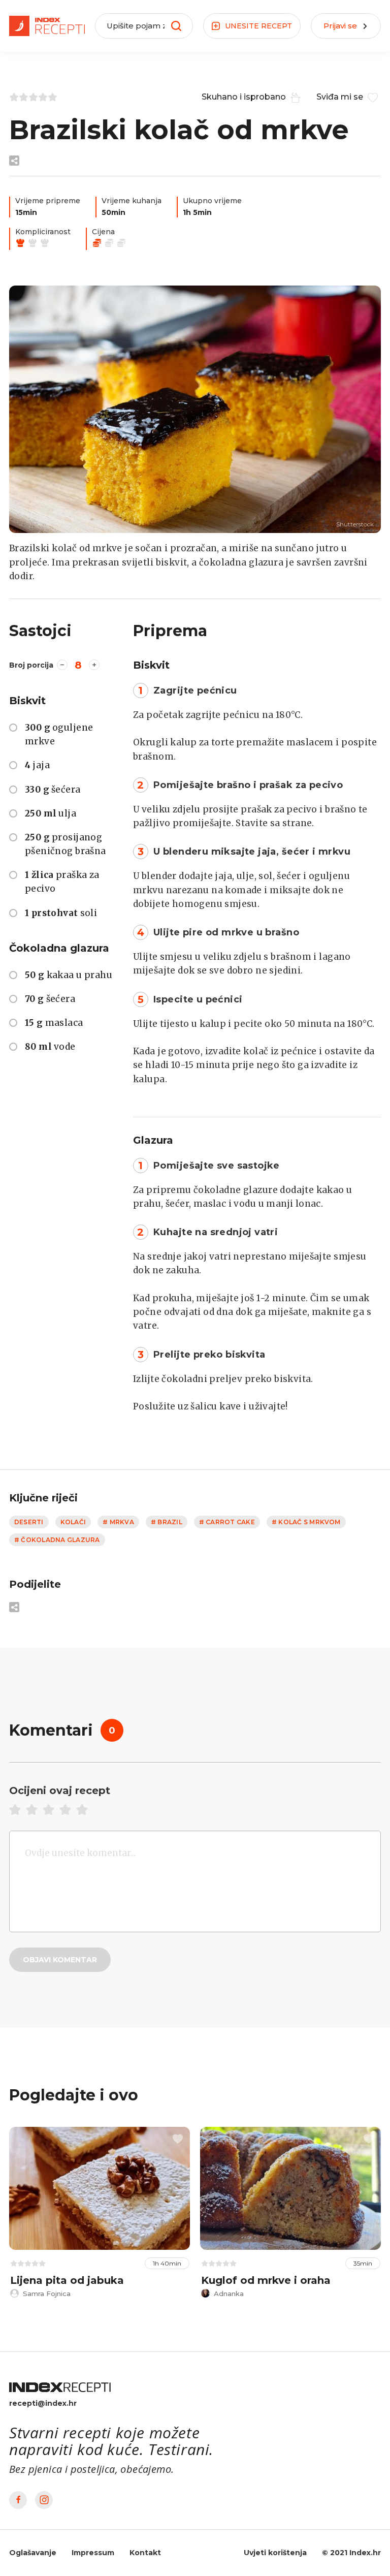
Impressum (93, 2553)
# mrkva (118, 1522)
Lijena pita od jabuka (67, 2280)
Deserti (29, 1522)
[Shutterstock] (195, 409)
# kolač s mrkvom (306, 1522)
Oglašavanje (33, 2553)
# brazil (167, 1522)
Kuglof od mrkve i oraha (266, 2280)
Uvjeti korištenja (275, 2553)
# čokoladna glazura (57, 1540)
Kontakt (145, 2553)
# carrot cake (227, 1522)
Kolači (73, 1522)
